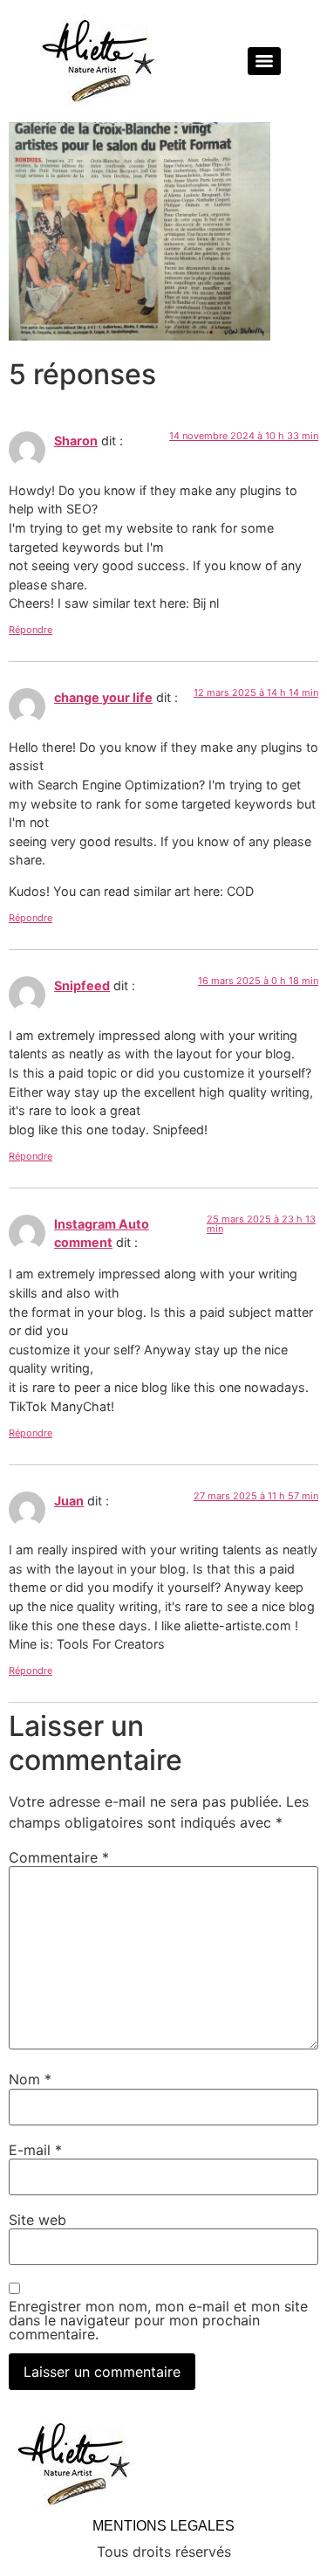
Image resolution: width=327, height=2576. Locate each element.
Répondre (31, 630)
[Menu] (264, 61)
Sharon (76, 441)
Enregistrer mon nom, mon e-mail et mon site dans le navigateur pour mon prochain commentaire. (158, 2320)
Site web (37, 2220)
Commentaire (59, 1857)
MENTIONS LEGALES (163, 2526)
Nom (30, 2079)
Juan (69, 1501)
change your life (103, 697)
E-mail (35, 2150)
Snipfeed (82, 985)
